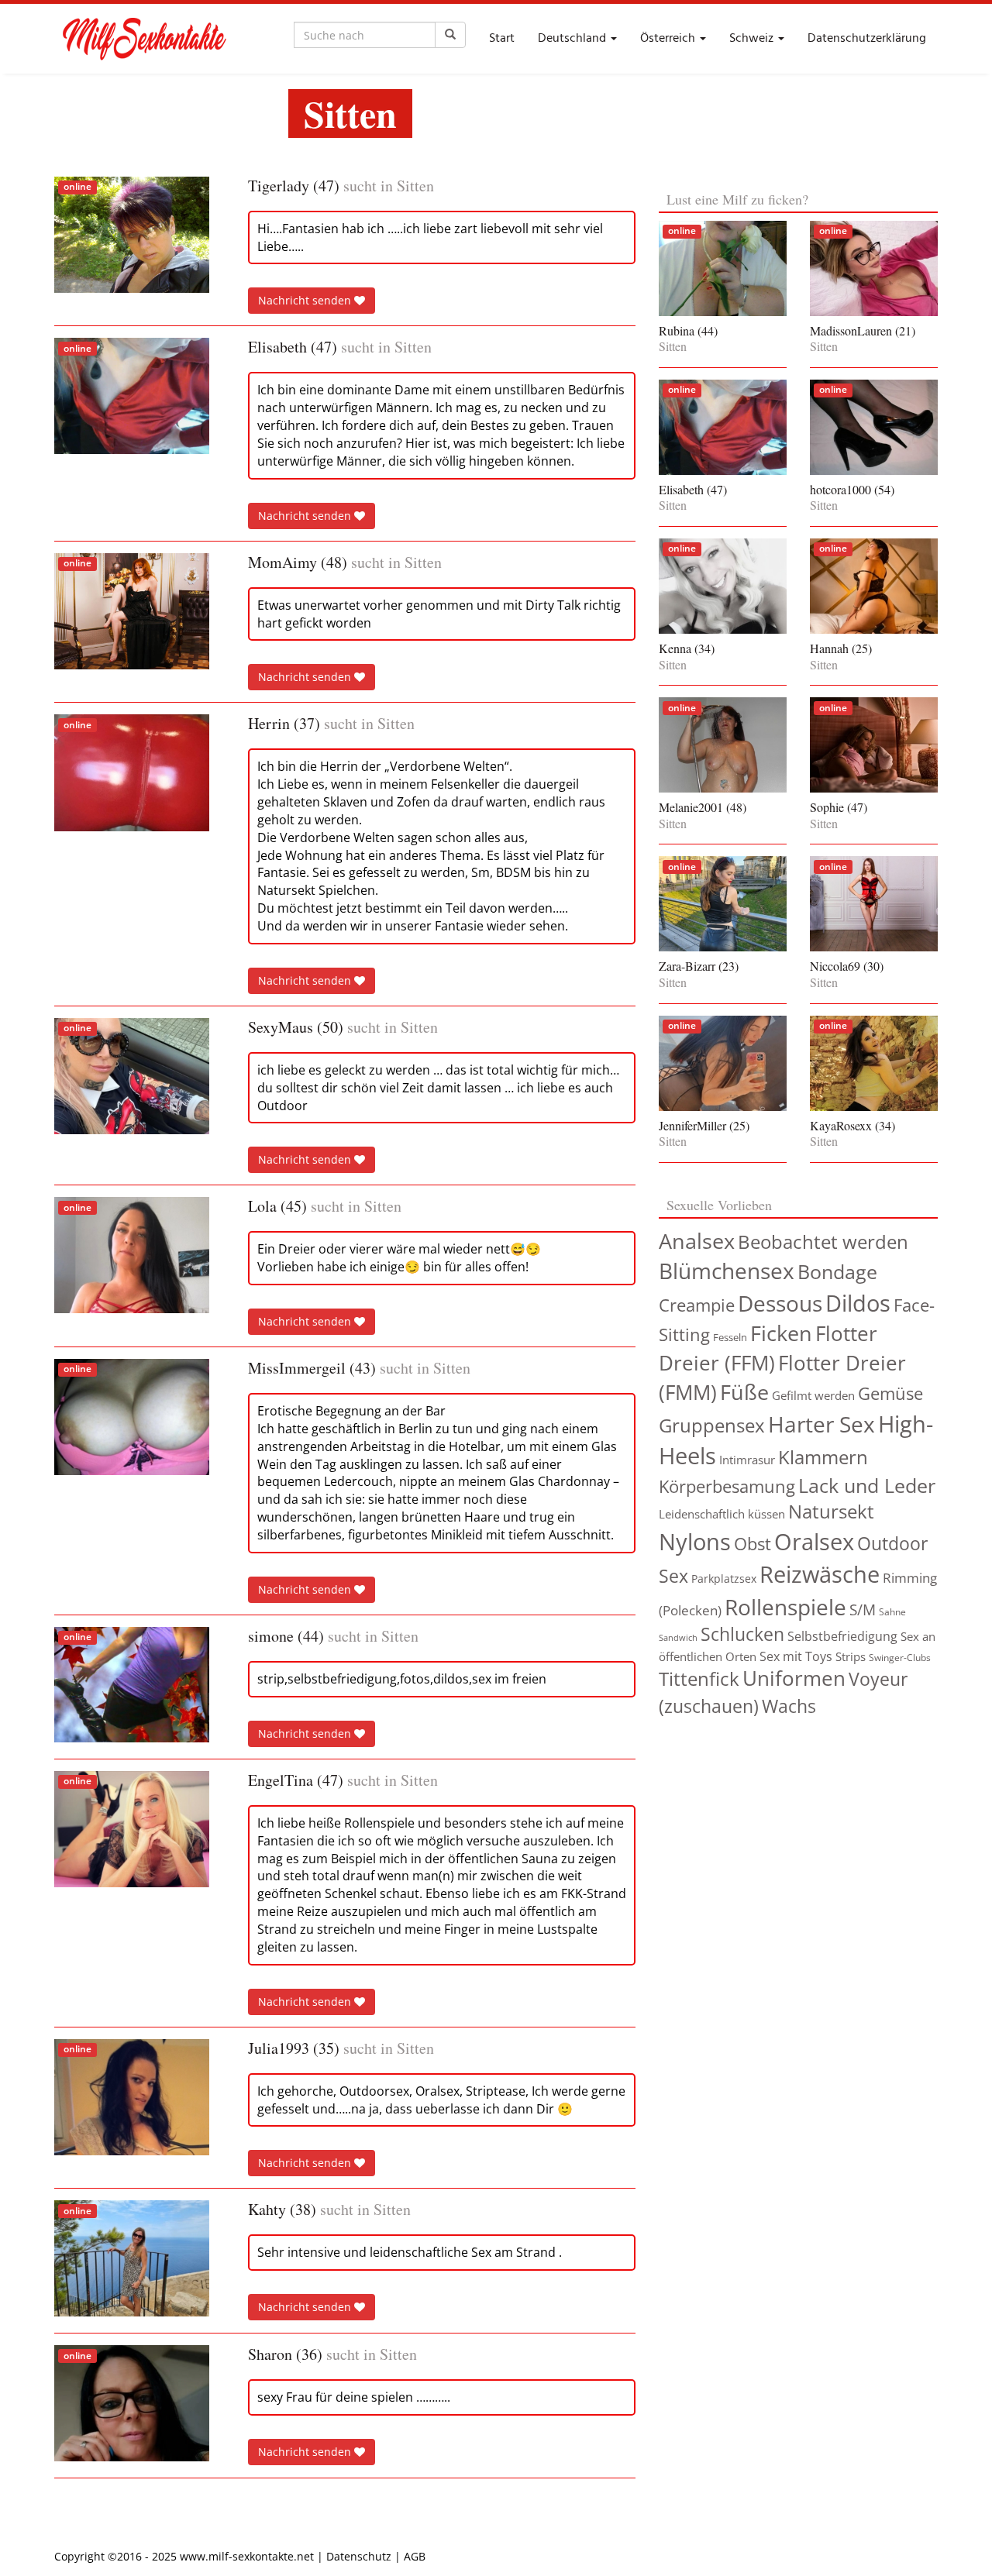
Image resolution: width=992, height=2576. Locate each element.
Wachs (789, 1706)
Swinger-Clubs (900, 1658)
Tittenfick (699, 1678)
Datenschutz (359, 2556)
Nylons (695, 1541)
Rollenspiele (785, 1607)
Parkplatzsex (724, 1579)
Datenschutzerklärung (867, 39)
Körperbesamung (727, 1486)
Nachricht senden (306, 300)
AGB (415, 2556)
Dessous (780, 1303)
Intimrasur (747, 1460)
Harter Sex (821, 1424)
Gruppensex (712, 1425)
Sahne (892, 1612)
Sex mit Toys (796, 1656)
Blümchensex (727, 1271)
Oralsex (814, 1542)
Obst (753, 1544)
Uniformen (794, 1678)
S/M (863, 1610)
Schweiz (753, 39)
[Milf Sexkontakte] (143, 39)
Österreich (669, 39)
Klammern (823, 1457)
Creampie (697, 1305)
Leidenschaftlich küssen (722, 1514)
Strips (851, 1656)
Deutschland (573, 39)
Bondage (837, 1271)
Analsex (697, 1241)
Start (502, 39)
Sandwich (678, 1638)
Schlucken (742, 1634)
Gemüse (890, 1393)
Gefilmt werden (813, 1395)
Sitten (415, 186)
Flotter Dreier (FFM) (768, 1348)
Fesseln (730, 1337)
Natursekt (831, 1512)
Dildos (858, 1303)
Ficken (781, 1333)
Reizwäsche (820, 1574)
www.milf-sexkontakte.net (247, 2556)
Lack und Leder (867, 1485)
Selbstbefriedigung (842, 1636)
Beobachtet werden (823, 1242)
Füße (744, 1392)
